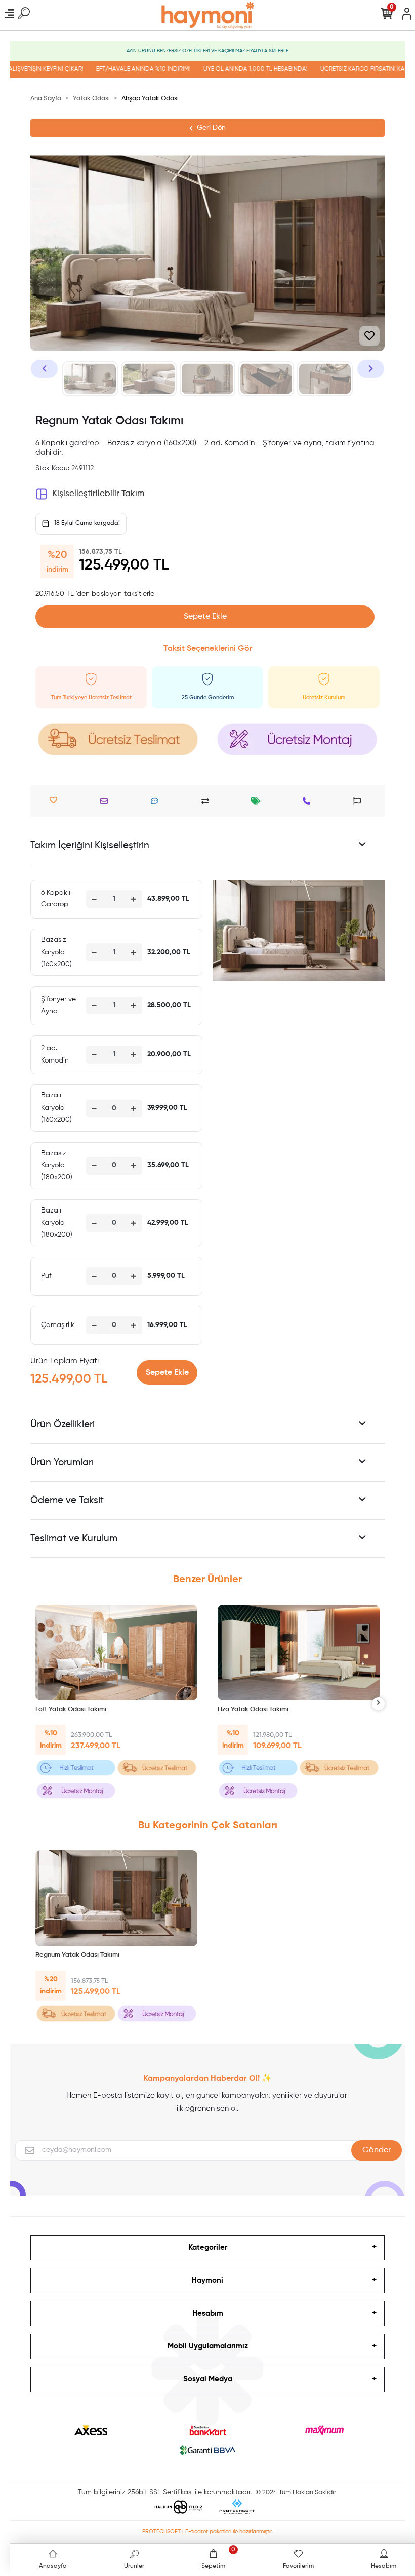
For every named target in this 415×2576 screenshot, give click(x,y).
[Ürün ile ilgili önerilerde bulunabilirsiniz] (360, 801)
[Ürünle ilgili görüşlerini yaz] (157, 801)
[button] (44, 369)
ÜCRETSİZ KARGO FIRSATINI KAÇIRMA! (352, 69)
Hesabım (208, 2313)
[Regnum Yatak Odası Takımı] (116, 1898)
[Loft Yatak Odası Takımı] (116, 1653)
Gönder (377, 2150)
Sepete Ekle (205, 617)
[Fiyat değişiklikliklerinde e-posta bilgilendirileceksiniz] (258, 801)
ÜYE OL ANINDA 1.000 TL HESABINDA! (235, 69)
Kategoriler (208, 2247)
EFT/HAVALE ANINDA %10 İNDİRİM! (123, 69)
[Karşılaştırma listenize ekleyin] (208, 801)
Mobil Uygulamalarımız (208, 2346)
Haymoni (207, 2280)
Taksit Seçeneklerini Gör (208, 649)
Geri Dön (211, 128)
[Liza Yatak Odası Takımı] (299, 1653)
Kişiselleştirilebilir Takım (98, 494)
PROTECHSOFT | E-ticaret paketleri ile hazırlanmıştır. (208, 2532)
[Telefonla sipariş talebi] (309, 801)
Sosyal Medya (208, 2379)
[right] (379, 1704)
